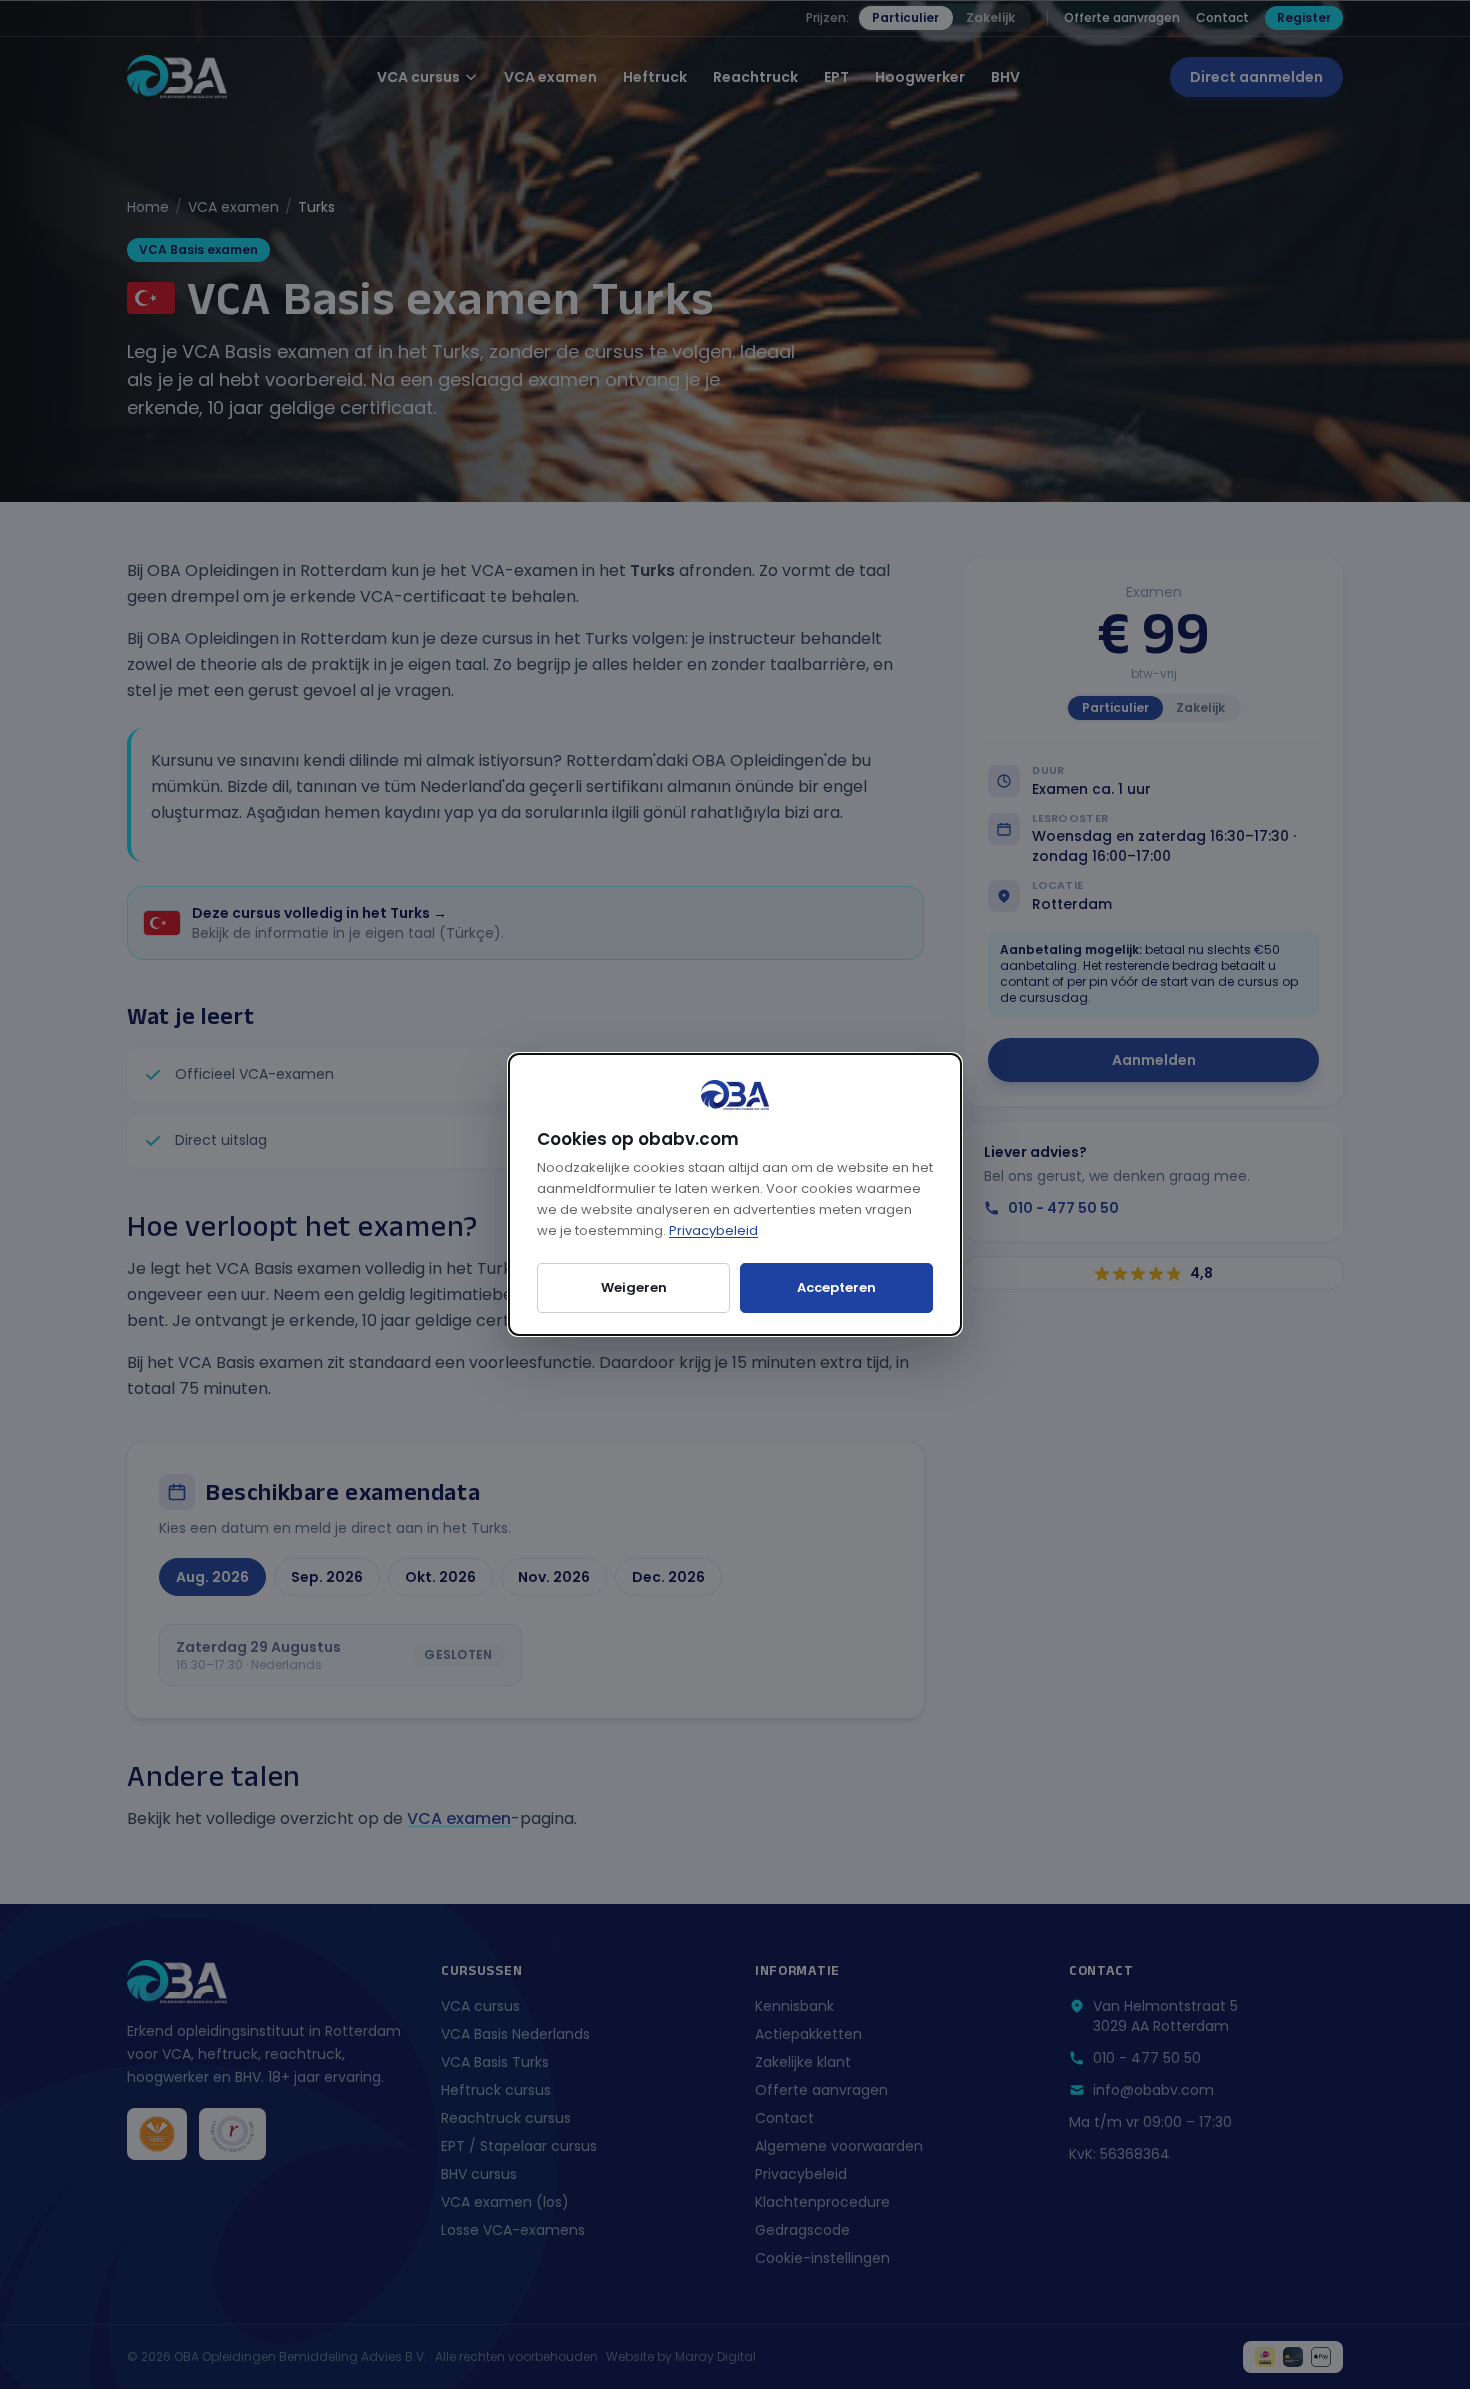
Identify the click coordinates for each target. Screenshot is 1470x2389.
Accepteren (836, 1287)
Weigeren (634, 1287)
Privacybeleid (713, 1230)
